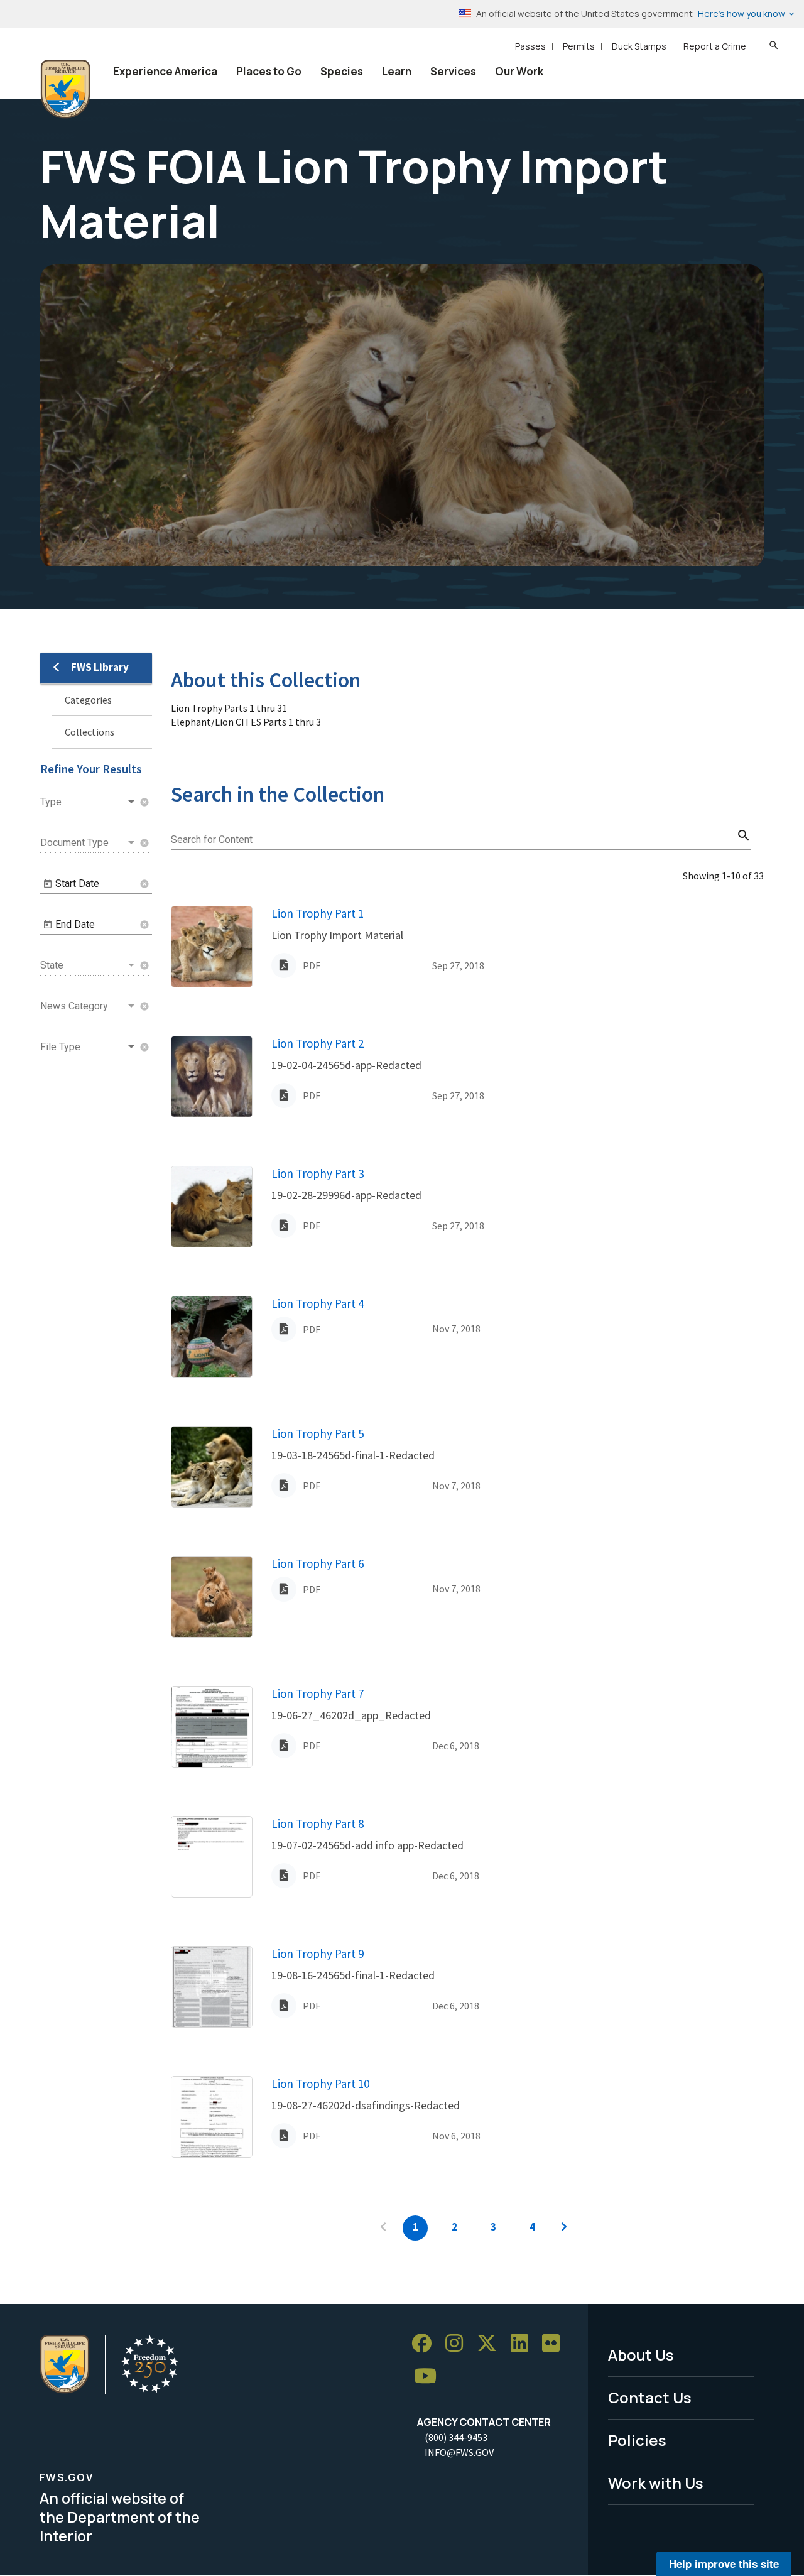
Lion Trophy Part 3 (318, 1173)
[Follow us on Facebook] (426, 2344)
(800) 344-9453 (456, 2437)
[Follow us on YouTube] (430, 2377)
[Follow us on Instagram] (459, 2344)
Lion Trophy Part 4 (318, 1303)
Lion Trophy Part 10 (320, 2084)
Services (453, 71)
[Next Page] (564, 2228)
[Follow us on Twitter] (491, 2344)
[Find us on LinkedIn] (524, 2344)
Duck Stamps (639, 46)
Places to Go (269, 71)
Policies (637, 2440)
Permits (579, 46)
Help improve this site (724, 2563)
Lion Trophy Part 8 (318, 1823)
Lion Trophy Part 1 (318, 913)
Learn (397, 71)
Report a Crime (715, 46)
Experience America (165, 71)
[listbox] (89, 802)
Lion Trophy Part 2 (318, 1043)
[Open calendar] (48, 884)
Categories (88, 700)
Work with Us (656, 2483)
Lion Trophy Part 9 (318, 1954)
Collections (90, 732)
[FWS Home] (65, 89)
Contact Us (650, 2397)
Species (342, 71)
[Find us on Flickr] (555, 2344)
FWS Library (100, 667)
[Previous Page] (383, 2228)
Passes (530, 46)
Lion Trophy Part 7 (318, 1693)
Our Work (519, 71)
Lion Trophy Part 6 (318, 1563)
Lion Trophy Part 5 (318, 1433)
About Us (641, 2355)
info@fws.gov (459, 2452)
